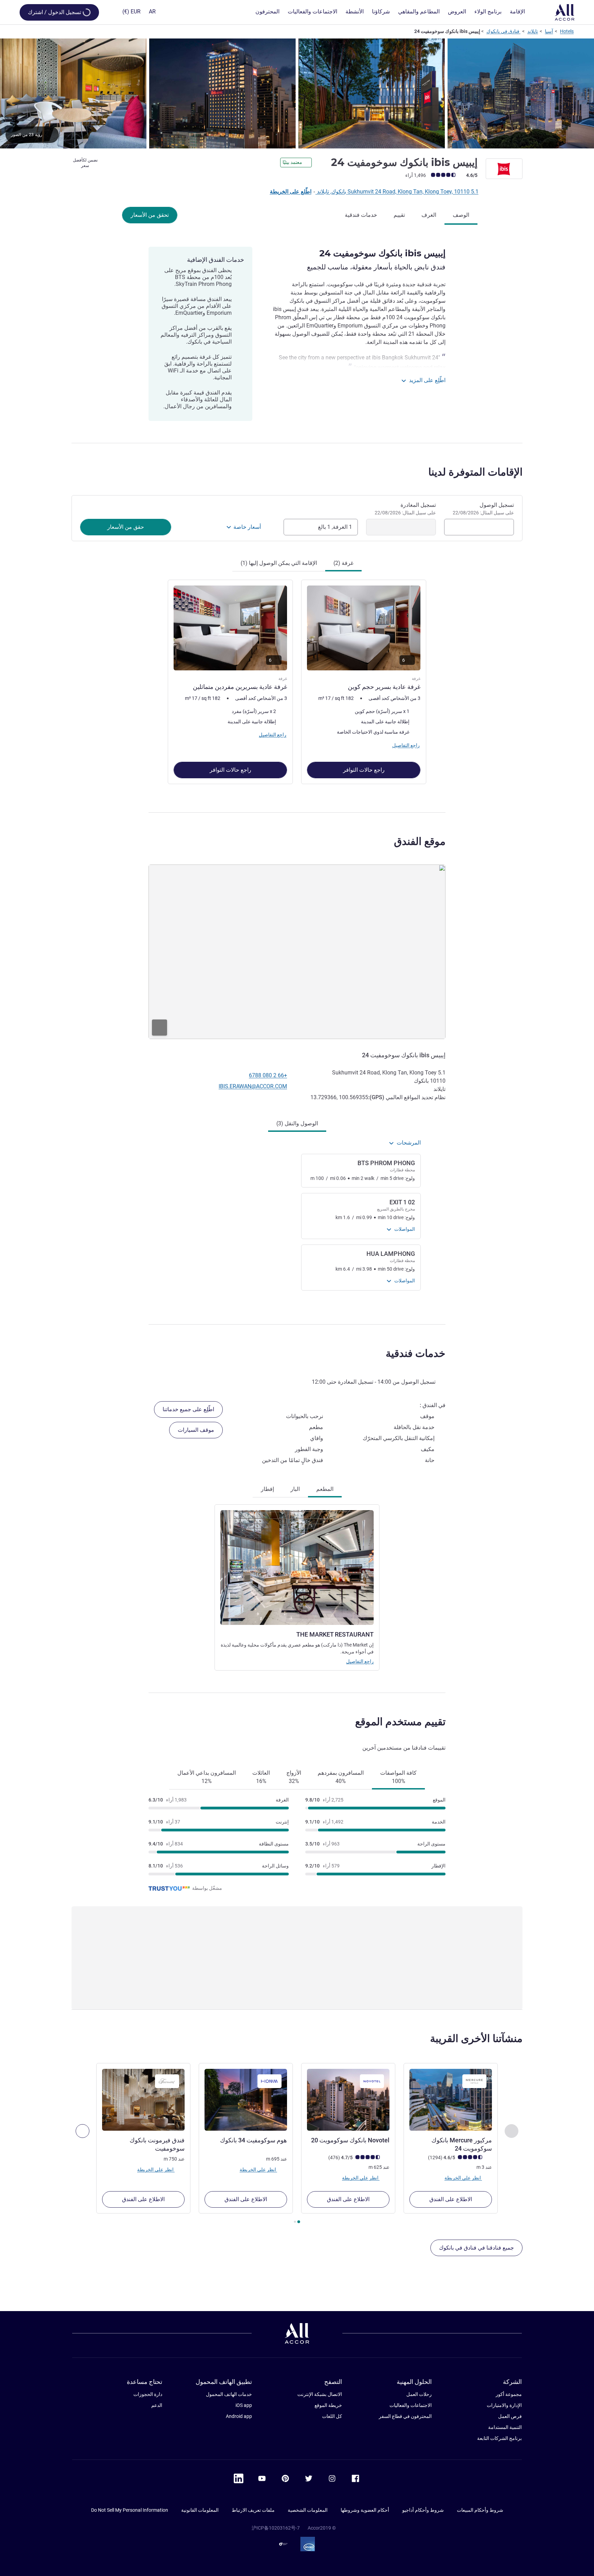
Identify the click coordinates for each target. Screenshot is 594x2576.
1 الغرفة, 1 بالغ (335, 527)
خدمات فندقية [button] (416, 1353)
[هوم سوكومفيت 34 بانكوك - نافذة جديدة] (246, 2100)
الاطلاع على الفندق (451, 2199)
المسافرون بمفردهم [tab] (341, 1777)
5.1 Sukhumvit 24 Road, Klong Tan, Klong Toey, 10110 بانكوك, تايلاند (397, 192)
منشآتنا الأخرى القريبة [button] (476, 2038)
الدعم (157, 2405)
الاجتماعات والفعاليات (411, 2405)
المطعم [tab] (325, 1489)
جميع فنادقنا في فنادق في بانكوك (476, 2248)
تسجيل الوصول (483, 509)
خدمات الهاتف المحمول (229, 2394)
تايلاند (533, 31)
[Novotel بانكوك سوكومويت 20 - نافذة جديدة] (348, 2100)
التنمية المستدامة (505, 2427)
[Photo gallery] (297, 93)
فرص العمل (510, 2416)
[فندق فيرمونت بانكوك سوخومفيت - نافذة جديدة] (143, 2100)
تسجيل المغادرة (405, 509)
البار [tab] (295, 1489)
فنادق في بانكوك (503, 31)
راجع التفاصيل (360, 1661)
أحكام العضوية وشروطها (365, 2510)
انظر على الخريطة (463, 2178)
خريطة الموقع (328, 2405)
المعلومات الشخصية (308, 2510)
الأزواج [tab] (294, 1777)
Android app (239, 2416)
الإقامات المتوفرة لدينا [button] (475, 472)
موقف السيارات (196, 1430)
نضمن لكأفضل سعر (85, 163)
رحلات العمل (419, 2394)
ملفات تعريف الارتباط (253, 2510)
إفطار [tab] (267, 1489)
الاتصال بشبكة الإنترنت (320, 2394)
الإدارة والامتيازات (504, 2405)
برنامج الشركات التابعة (499, 2438)
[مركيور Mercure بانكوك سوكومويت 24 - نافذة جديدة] (451, 2100)
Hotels (567, 31)
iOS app (244, 2405)
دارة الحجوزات (148, 2394)
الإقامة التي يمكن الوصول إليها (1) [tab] (279, 563)
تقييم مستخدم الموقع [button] (400, 1722)
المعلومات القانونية (200, 2510)
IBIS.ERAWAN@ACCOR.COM (253, 1086)
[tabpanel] (297, 681)
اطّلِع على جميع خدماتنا (188, 1409)
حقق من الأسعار (126, 527)
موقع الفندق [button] (420, 841)
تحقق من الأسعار (150, 215)
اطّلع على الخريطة (291, 192)
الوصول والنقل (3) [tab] (297, 1123)
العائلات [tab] (261, 1777)
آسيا (549, 31)
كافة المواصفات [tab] (398, 1777)
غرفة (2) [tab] (343, 563)
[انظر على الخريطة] (297, 952)
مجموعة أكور (509, 2394)
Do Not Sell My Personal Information (130, 2510)
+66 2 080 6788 (268, 1075)
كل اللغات (332, 2416)
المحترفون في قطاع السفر (405, 2416)
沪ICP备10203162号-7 (276, 2528)
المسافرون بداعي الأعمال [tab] (207, 1777)
